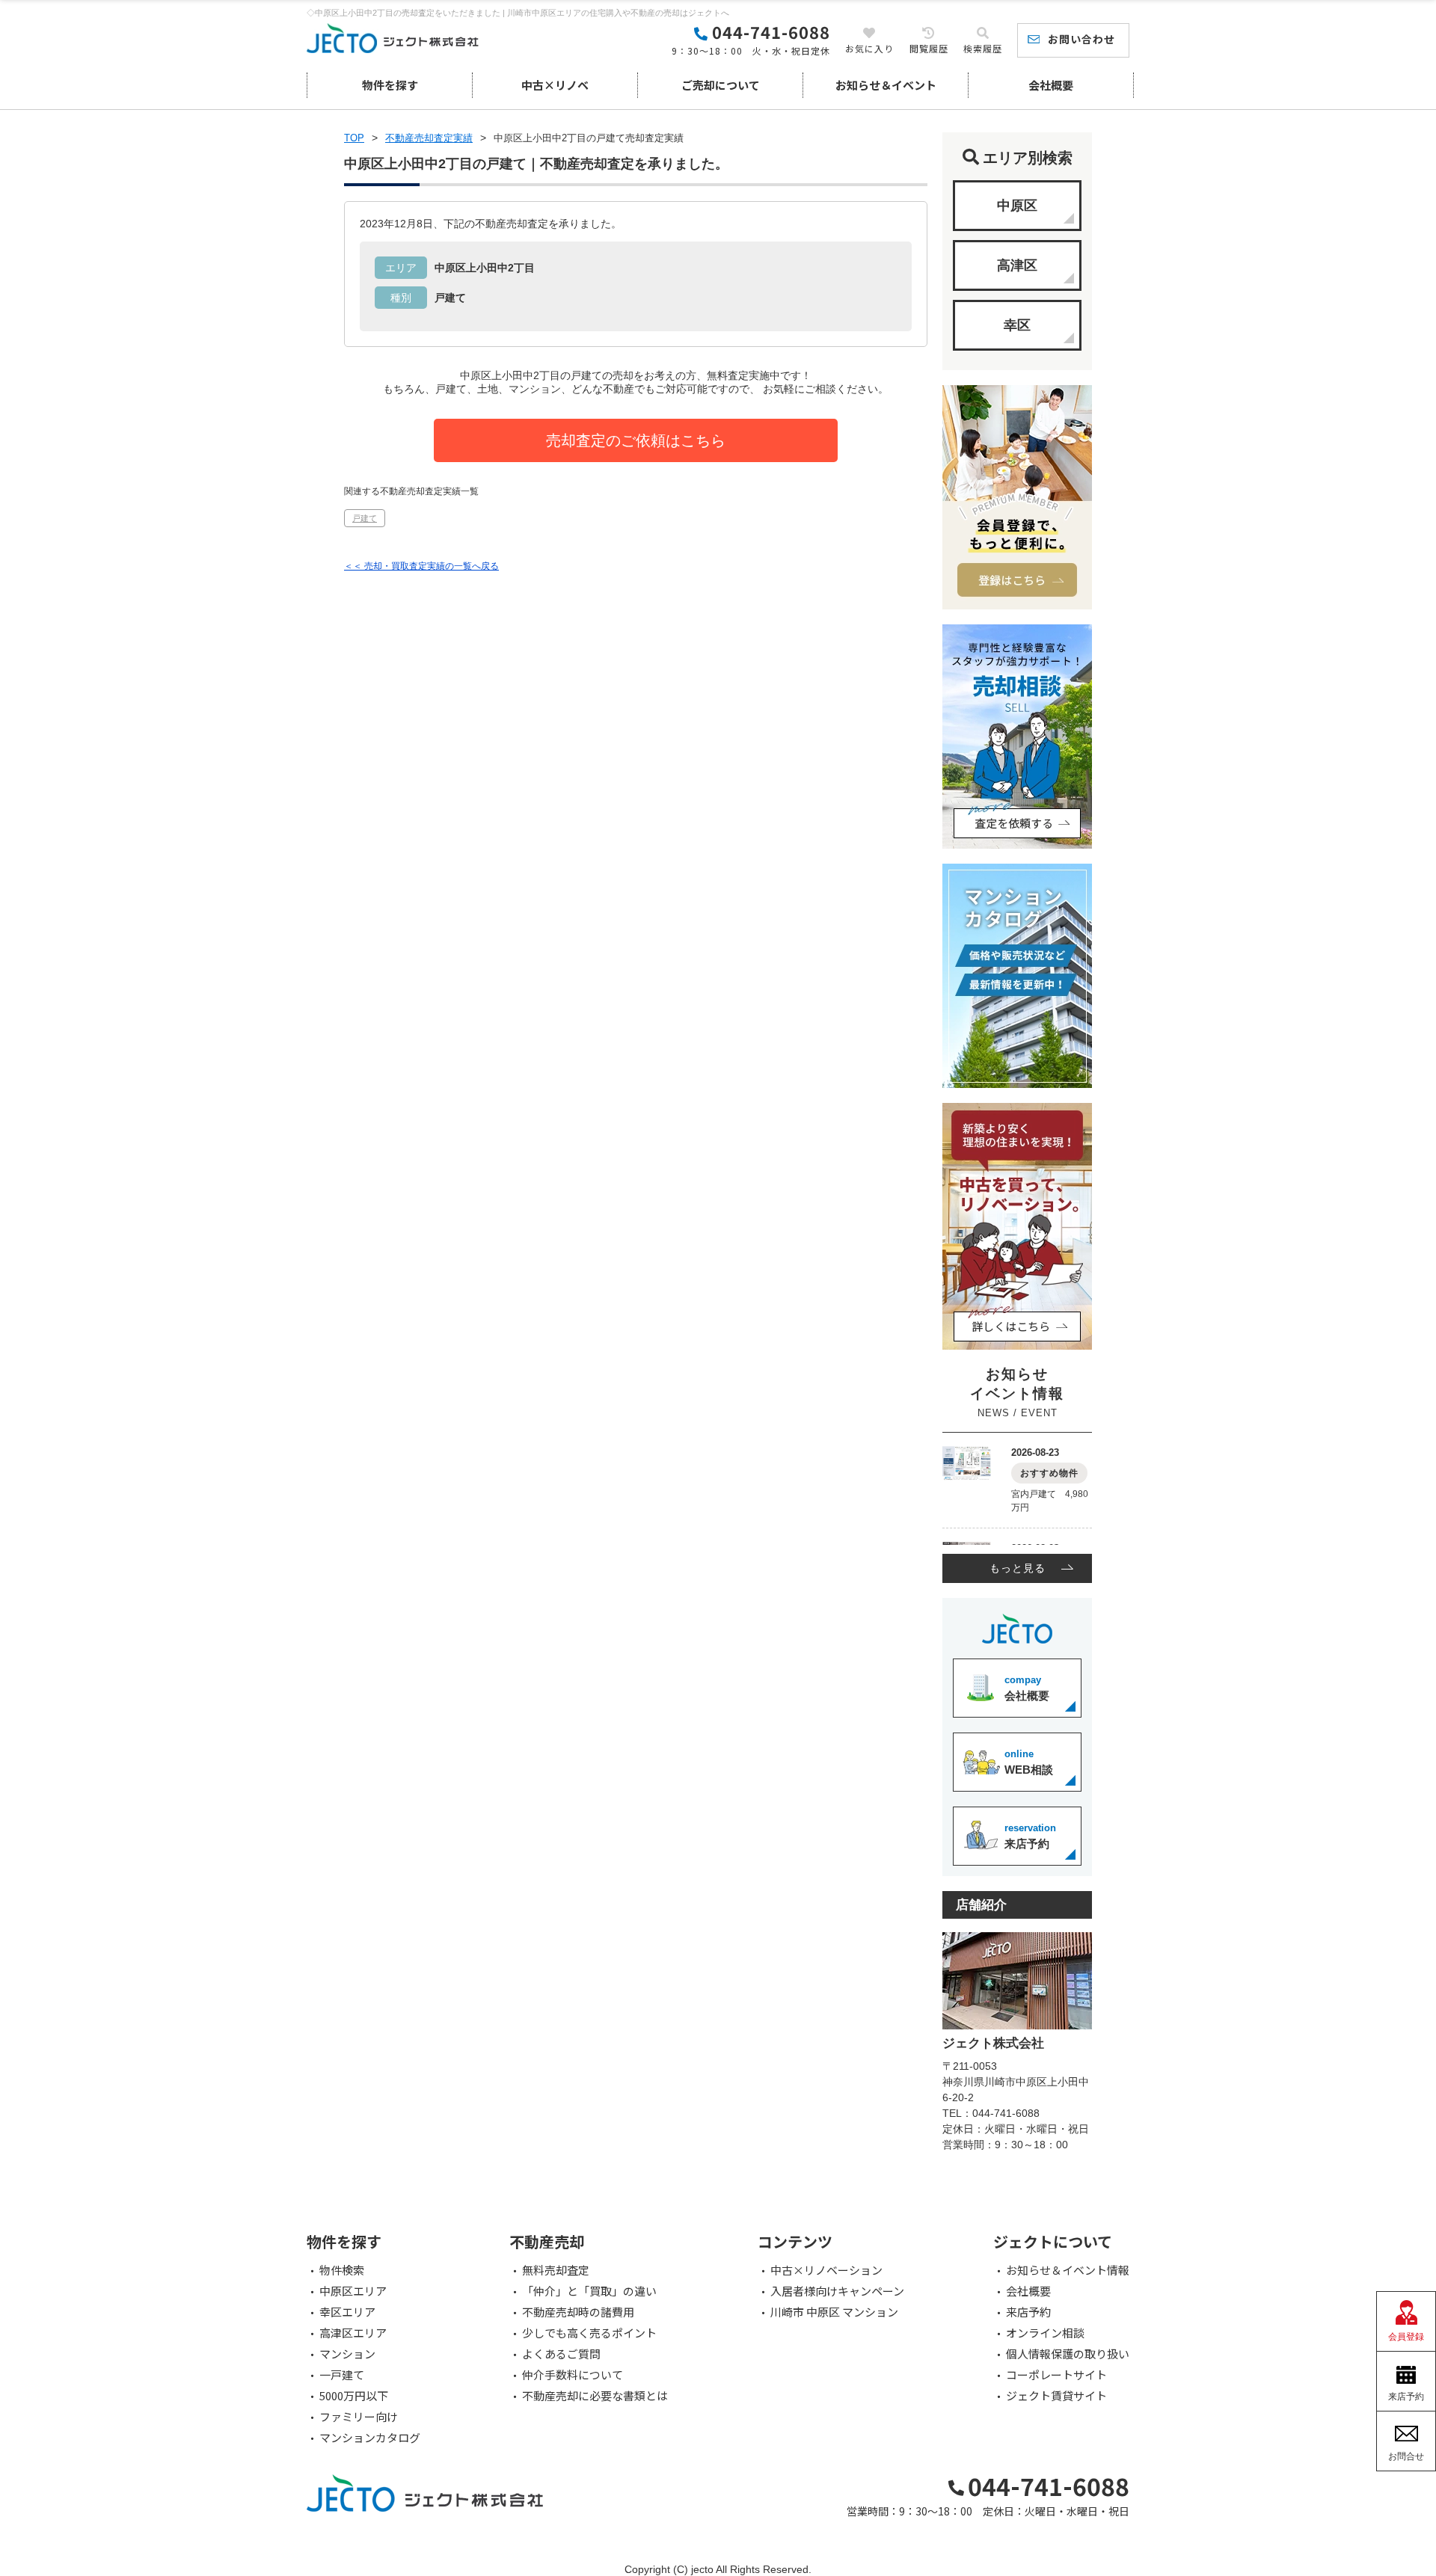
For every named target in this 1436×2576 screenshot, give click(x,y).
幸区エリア (347, 2312)
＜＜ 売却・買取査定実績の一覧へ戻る (421, 566)
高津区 (1017, 265)
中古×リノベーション (826, 2270)
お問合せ (1406, 2456)
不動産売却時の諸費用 (578, 2312)
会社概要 (1051, 85)
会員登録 (1406, 2337)
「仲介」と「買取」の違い (589, 2291)
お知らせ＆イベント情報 (1068, 2270)
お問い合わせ (1081, 39)
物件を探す (390, 85)
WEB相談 (1029, 1762)
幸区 (1017, 325)
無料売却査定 (556, 2270)
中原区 (1017, 206)
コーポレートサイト (1056, 2375)
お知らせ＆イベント (886, 85)
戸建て (365, 518)
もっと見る (1018, 1568)
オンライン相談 (1045, 2333)
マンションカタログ (370, 2438)
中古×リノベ (555, 85)
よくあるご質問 (561, 2354)
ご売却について (721, 85)
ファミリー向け (359, 2417)
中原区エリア (353, 2291)
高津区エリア (353, 2333)
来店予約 (1030, 1836)
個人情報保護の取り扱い (1068, 2354)
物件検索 (342, 2270)
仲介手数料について (573, 2375)
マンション (347, 2354)
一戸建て (342, 2375)
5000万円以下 (354, 2396)
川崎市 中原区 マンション (834, 2312)
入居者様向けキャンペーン (837, 2291)
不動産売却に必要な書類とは (595, 2396)
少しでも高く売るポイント (589, 2333)
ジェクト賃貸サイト (1056, 2396)
